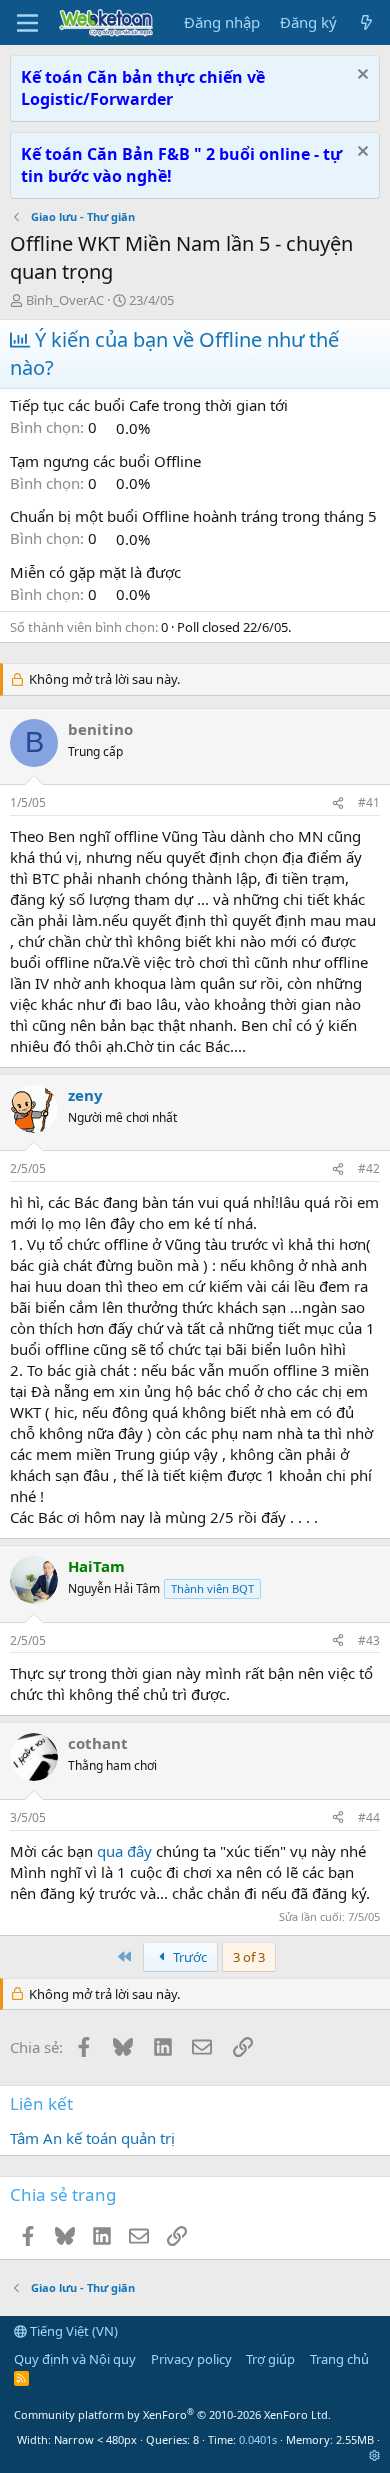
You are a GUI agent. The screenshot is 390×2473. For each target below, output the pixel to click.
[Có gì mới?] (366, 22)
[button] (374, 2455)
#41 (369, 802)
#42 (369, 1168)
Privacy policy (191, 2359)
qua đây (126, 1851)
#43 (369, 1640)
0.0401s (258, 2439)
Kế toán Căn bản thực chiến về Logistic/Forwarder (143, 88)
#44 (369, 1817)
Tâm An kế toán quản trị (92, 2138)
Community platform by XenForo (172, 2414)
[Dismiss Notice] (360, 76)
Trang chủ (339, 2359)
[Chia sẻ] (338, 803)
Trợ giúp (270, 2359)
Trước (188, 1957)
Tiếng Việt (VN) (72, 2331)
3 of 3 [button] (249, 1957)
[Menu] (27, 23)
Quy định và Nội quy (75, 2359)
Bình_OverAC (65, 300)
